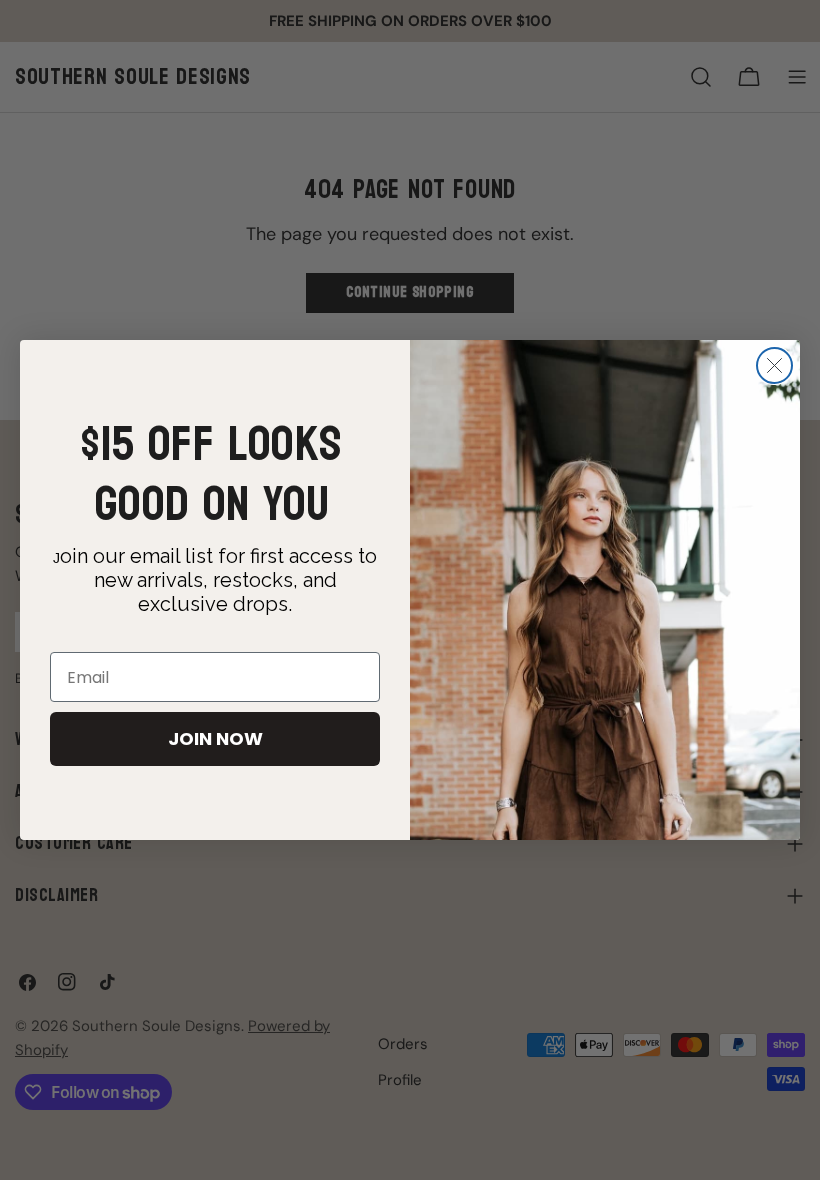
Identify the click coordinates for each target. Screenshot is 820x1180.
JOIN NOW (215, 738)
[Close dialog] (774, 365)
